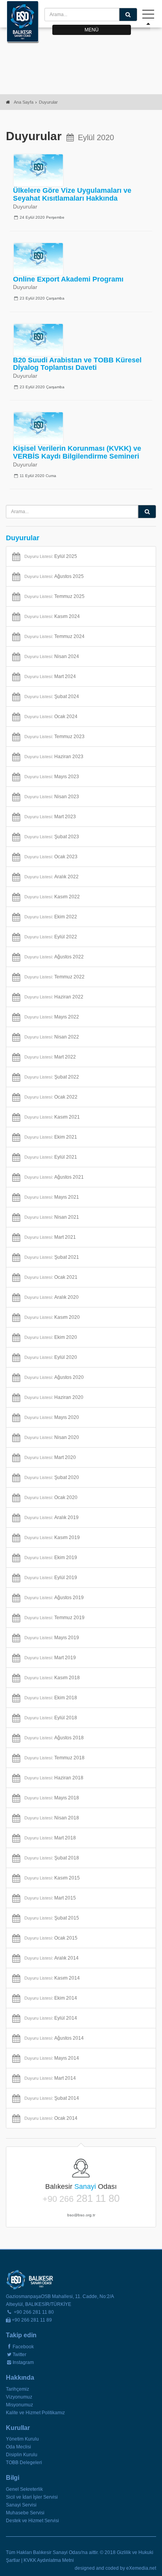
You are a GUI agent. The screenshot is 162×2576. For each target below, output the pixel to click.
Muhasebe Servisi (25, 2513)
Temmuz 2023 (54, 737)
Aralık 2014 (52, 1958)
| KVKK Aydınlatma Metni (48, 2560)
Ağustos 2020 (54, 1377)
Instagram (23, 2362)
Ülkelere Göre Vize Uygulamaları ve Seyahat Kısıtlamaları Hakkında (72, 194)
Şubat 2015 (52, 1918)
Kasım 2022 (52, 897)
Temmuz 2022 (54, 977)
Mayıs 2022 (52, 1017)
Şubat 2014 (52, 2098)
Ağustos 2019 (54, 1598)
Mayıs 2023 (52, 777)
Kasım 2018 (52, 1678)
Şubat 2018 (52, 1858)
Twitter (19, 2355)
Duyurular (48, 102)
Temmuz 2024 (54, 636)
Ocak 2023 (51, 857)
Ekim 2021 (51, 1137)
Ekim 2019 (51, 1558)
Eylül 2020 (51, 1357)
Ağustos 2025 (54, 576)
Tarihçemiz (17, 2389)
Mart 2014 (50, 2078)
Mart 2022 (50, 1057)
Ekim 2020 (51, 1337)
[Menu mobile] (148, 16)
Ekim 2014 (51, 1998)
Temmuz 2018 (54, 1758)
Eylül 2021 (51, 1157)
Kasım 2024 (52, 616)
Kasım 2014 (52, 1978)
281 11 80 (81, 2199)
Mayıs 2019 (52, 1638)
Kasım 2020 (52, 1317)
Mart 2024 (50, 676)
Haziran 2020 (54, 1397)
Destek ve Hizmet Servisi (32, 2521)
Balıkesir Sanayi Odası (23, 22)
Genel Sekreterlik (24, 2489)
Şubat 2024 (52, 697)
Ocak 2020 (51, 1497)
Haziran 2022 (54, 997)
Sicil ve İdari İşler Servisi (32, 2497)
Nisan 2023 (52, 797)
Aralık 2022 (52, 877)
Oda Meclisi (18, 2447)
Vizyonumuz (19, 2397)
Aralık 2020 (52, 1297)
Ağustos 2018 (54, 1738)
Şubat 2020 (52, 1477)
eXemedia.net (141, 2568)
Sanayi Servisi (21, 2505)
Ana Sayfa (24, 102)
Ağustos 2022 (54, 957)
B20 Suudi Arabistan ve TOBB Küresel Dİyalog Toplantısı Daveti (77, 364)
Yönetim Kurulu (22, 2439)
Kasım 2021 (52, 1117)
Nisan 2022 (52, 1037)
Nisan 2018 (52, 1818)
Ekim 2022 (51, 917)
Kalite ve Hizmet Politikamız (35, 2413)
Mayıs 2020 (52, 1417)
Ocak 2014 (51, 2118)
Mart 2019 (50, 1658)
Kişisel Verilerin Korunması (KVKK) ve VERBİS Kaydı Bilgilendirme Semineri (77, 452)
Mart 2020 (50, 1457)
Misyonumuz (19, 2405)
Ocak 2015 (51, 1938)
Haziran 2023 (54, 757)
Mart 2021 (50, 1237)
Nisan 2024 (52, 656)
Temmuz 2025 (54, 596)
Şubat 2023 (52, 837)
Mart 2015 (50, 1898)
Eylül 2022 (51, 937)
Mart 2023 (50, 817)
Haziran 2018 (54, 1778)
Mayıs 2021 (52, 1197)
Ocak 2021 (51, 1277)
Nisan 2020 (52, 1437)
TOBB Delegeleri (24, 2463)
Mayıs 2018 (52, 1798)
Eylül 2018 (51, 1718)
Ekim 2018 (51, 1698)
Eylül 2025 (51, 556)
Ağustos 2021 (54, 1177)
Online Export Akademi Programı (68, 279)
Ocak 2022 (51, 1097)
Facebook (23, 2347)
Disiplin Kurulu (22, 2455)
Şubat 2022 (52, 1077)
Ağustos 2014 (54, 2038)
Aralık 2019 (52, 1517)
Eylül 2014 (51, 2018)
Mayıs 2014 (52, 2058)
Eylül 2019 (51, 1578)
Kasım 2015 (52, 1878)
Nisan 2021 (52, 1217)
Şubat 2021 (52, 1257)
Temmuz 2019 (54, 1618)
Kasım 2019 (52, 1538)
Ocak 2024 (51, 717)
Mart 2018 (50, 1838)
